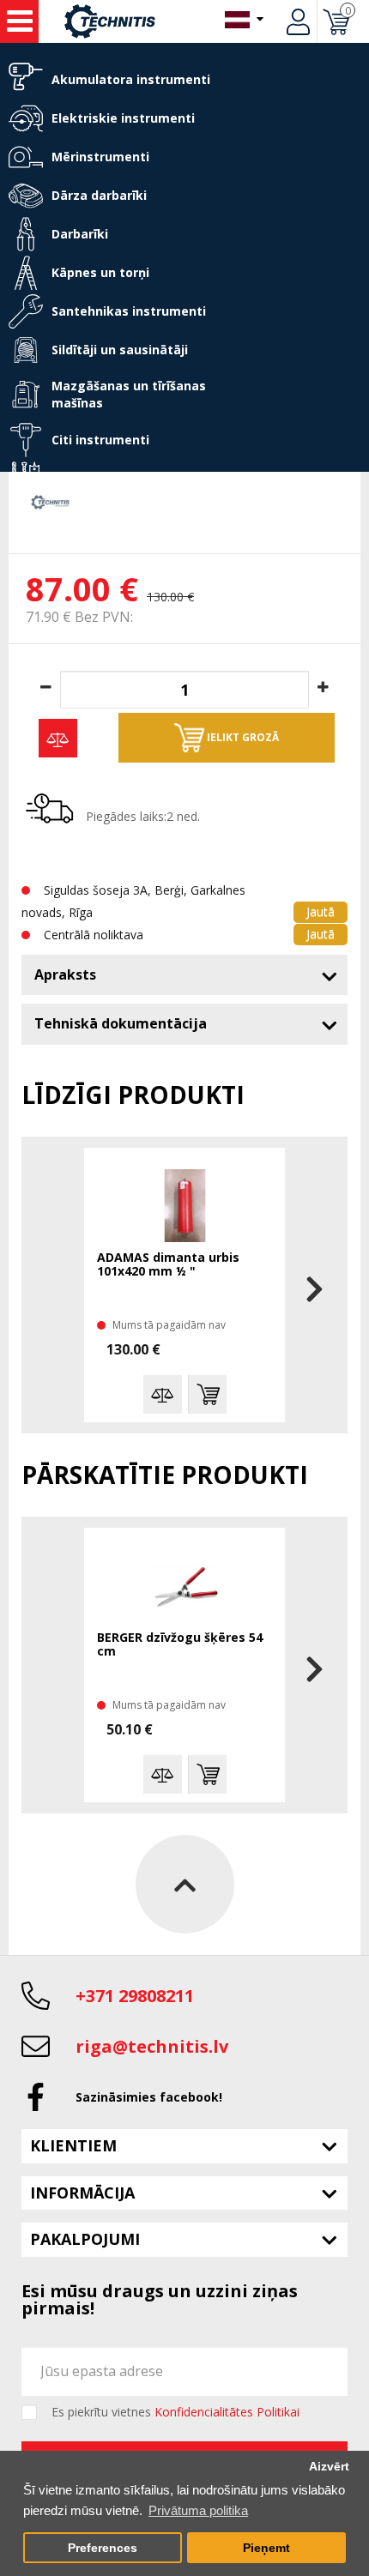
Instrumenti (19, 21)
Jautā (321, 911)
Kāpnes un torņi (100, 272)
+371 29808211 (135, 1996)
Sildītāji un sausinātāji (120, 350)
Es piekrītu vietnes (175, 2412)
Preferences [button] (103, 2548)
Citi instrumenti (100, 440)
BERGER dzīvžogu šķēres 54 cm (180, 1645)
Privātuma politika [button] (198, 2510)
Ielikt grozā (242, 737)
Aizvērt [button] (329, 2467)
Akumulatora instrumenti (131, 79)
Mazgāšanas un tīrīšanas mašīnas (129, 394)
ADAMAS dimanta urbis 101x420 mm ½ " (168, 1265)
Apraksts (65, 974)
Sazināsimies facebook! (149, 2097)
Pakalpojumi (85, 2239)
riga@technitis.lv (152, 2046)
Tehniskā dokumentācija (121, 1023)
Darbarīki (80, 234)
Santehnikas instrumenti (129, 311)
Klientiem (73, 2145)
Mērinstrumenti (100, 157)
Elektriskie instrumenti (123, 118)
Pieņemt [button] (266, 2548)
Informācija (82, 2193)
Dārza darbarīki (99, 195)
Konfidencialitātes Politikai (227, 2412)
